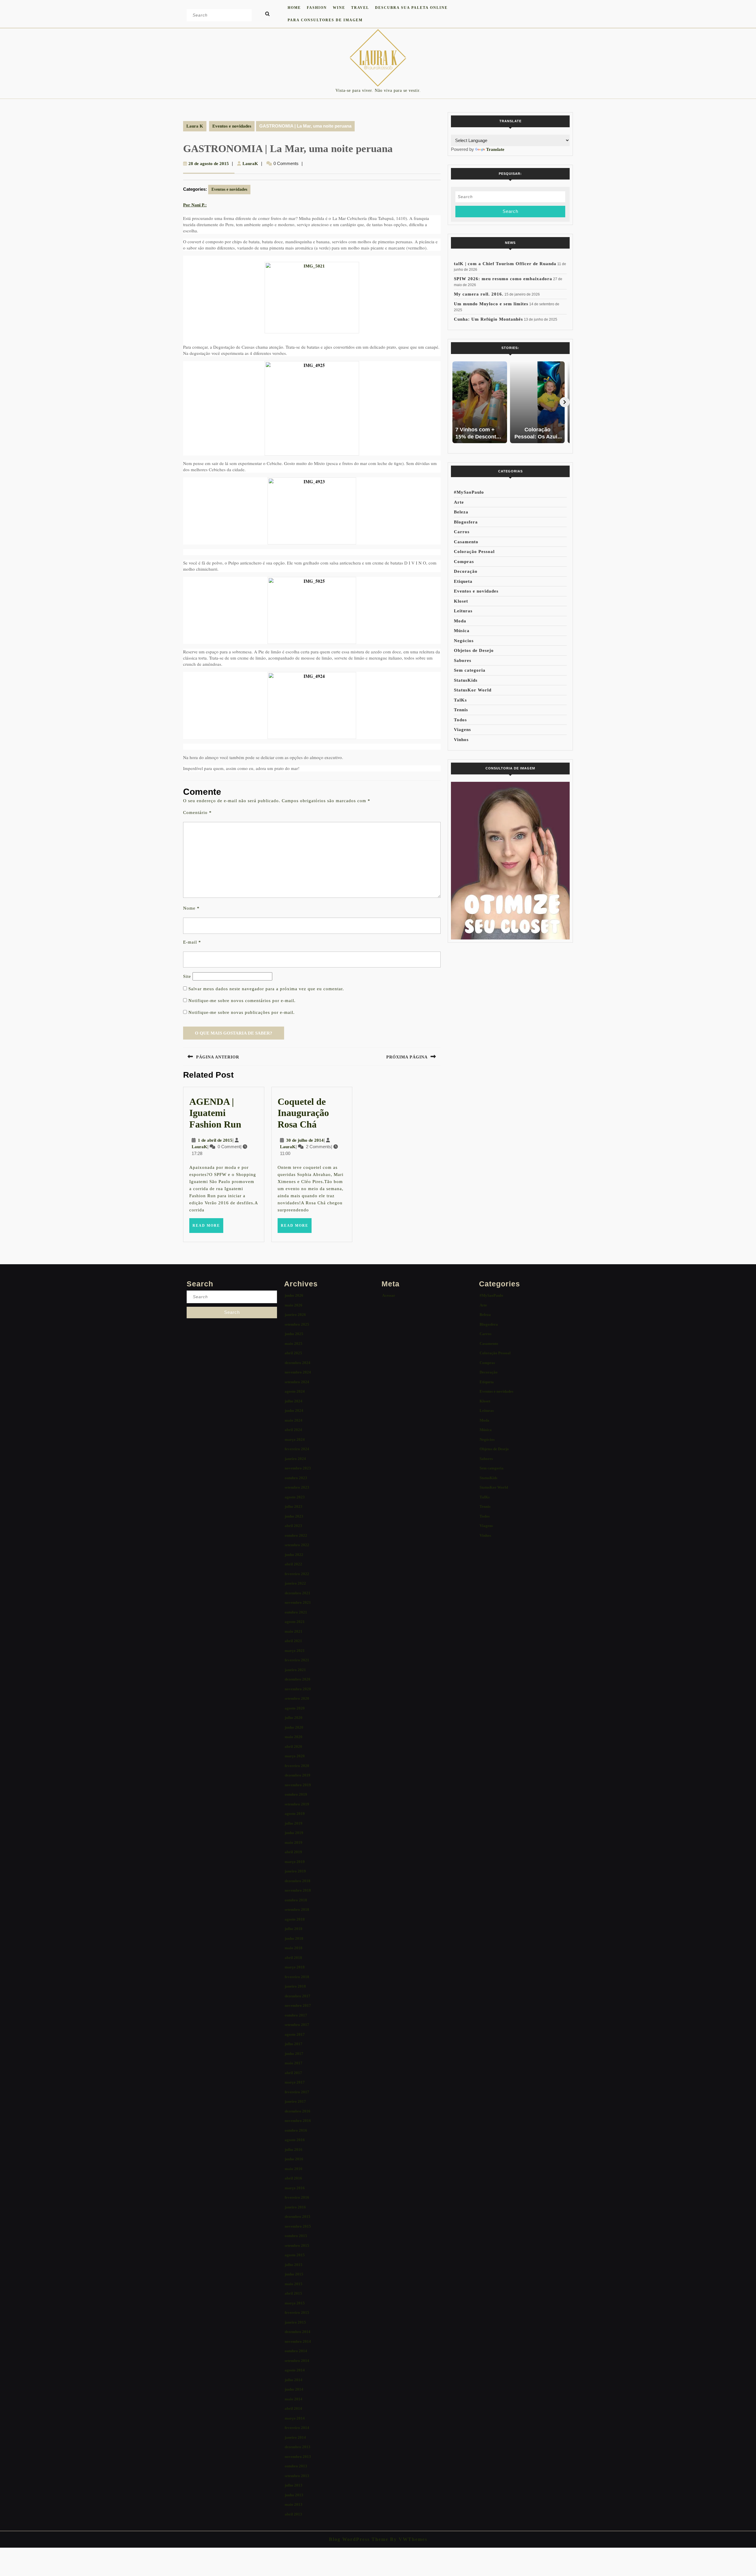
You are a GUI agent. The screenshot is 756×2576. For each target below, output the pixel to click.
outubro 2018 (296, 1900)
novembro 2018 (298, 1890)
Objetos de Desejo (474, 650)
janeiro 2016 (295, 2207)
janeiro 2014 (295, 2437)
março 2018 (295, 1967)
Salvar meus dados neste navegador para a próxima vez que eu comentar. (266, 989)
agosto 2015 (295, 2255)
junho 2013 (294, 2495)
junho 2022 (294, 1555)
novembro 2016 (298, 2121)
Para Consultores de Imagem (325, 20)
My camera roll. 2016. (479, 294)
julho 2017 (294, 2044)
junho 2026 (294, 1295)
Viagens (462, 730)
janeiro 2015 (295, 2322)
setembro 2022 (297, 1545)
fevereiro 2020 (297, 1766)
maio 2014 (294, 2399)
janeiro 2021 (295, 1670)
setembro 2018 (297, 1909)
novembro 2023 (298, 1468)
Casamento (466, 542)
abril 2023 (293, 1526)
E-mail (192, 942)
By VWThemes (408, 2539)
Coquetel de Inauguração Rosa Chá (303, 1113)
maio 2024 (294, 1420)
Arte (459, 502)
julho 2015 (294, 2265)
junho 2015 (294, 2274)
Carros (462, 532)
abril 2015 (293, 2293)
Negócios (464, 641)
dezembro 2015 (298, 2217)
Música (462, 631)
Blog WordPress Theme (359, 2539)
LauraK (250, 164)
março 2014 (295, 2418)
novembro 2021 (298, 1602)
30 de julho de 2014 (305, 1140)
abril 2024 (293, 1430)
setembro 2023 (297, 1487)
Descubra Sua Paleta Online (411, 8)
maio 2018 (294, 1948)
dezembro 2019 (298, 1775)
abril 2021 (293, 1641)
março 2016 (295, 2188)
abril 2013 (293, 2514)
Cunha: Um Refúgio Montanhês (488, 319)
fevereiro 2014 (297, 2428)
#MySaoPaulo (469, 492)
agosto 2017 (295, 2034)
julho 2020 (294, 1718)
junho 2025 (294, 1334)
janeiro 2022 (295, 1583)
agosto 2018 (295, 1919)
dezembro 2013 (298, 2447)
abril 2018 (293, 1958)
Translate (495, 149)
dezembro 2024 (298, 1363)
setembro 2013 (297, 2476)
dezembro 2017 (298, 1996)
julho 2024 (294, 1401)
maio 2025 (294, 1344)
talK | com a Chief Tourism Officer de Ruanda (505, 264)
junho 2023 (294, 1516)
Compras (464, 562)
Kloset (461, 601)
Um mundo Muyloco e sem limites (491, 304)
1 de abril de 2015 (215, 1140)
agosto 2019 (295, 1814)
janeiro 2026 (295, 1315)
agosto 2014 (295, 2370)
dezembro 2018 (298, 1881)
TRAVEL (360, 8)
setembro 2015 (297, 2245)
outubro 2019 (296, 1794)
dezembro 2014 (298, 2332)
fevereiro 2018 (297, 1977)
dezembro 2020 (298, 1679)
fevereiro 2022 (297, 1574)
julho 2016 (294, 2150)
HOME (294, 8)
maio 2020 (294, 1737)
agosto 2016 (295, 2140)
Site (187, 976)
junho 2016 (294, 2159)
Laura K (195, 126)
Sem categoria (470, 670)
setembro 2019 (297, 1804)
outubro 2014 (296, 2351)
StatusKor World (473, 690)
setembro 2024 (297, 1382)
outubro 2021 (296, 1612)
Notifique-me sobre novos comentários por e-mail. (242, 1001)
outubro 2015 (296, 2236)
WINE (339, 8)
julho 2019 (294, 1823)
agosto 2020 (295, 1708)
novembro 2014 (298, 2341)
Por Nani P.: (195, 205)
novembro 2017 (298, 2005)
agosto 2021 (295, 1622)
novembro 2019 (298, 1785)
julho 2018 (294, 1929)
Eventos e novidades (232, 126)
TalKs (460, 700)
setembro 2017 (297, 2025)
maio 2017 (294, 2063)
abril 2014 (293, 2408)
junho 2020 (294, 1727)
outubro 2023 (296, 1478)
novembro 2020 (298, 1689)
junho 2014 (294, 2389)
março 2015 (295, 2303)
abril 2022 (293, 1564)
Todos (460, 720)
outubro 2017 (296, 2015)
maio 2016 (294, 2169)
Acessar (389, 1295)
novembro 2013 (298, 2457)
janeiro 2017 (295, 2101)
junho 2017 (294, 2054)
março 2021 (295, 1651)
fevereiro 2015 (297, 2312)
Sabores (463, 660)
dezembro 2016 (298, 2111)
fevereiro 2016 (297, 2197)
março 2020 (295, 1756)
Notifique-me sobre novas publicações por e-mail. (242, 1012)
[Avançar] (565, 402)
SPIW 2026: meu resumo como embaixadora (503, 279)
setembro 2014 (297, 2361)
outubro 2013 (296, 2466)
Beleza (461, 512)
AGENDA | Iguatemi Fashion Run (215, 1113)
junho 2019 (294, 1833)
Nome (191, 908)
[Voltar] (456, 402)
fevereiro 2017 (297, 2092)
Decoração (466, 571)
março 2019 (295, 1862)
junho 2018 (294, 1938)
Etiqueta (463, 581)
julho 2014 (294, 2380)
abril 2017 (293, 2073)
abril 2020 (293, 1747)
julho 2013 (294, 2485)
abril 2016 (293, 2178)
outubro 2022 (296, 1535)
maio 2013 (294, 2504)
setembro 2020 (297, 1698)
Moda (460, 621)
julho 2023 (294, 1506)
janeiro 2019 (295, 1871)
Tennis (461, 710)
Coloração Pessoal (474, 552)
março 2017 (295, 2082)
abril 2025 (293, 1353)
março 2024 (295, 1439)
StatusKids (466, 680)
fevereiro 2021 (297, 1660)
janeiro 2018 (295, 1986)
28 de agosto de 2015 (209, 164)
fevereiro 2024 (297, 1449)
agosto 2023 (295, 1497)
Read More (208, 1228)
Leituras (463, 611)
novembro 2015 (298, 2226)
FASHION (317, 8)
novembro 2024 (298, 1372)
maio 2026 (294, 1305)
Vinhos (461, 740)
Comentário (197, 813)
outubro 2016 (296, 2130)
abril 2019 (293, 1852)
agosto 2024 (295, 1391)
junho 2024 (294, 1411)
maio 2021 (294, 1631)
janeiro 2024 (295, 1459)
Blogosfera (466, 522)
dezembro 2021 (298, 1593)
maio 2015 (294, 2284)
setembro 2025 (297, 1324)
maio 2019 (294, 1842)
